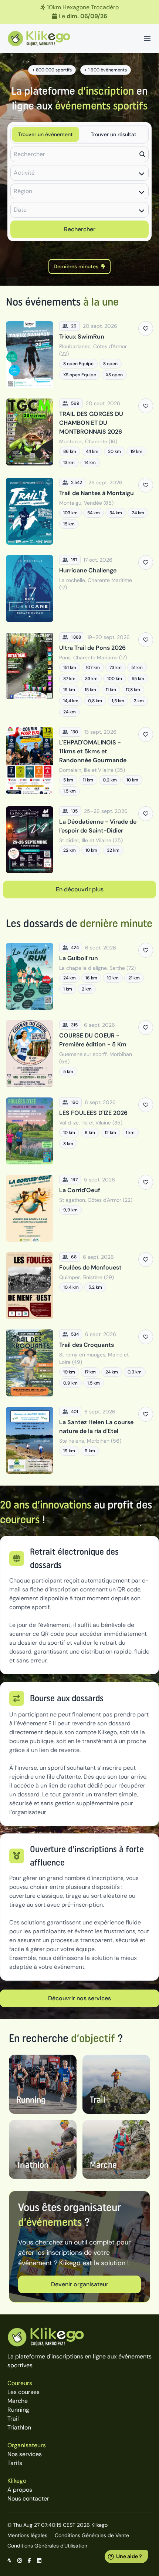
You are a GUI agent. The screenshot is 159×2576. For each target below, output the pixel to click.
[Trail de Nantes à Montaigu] (79, 511)
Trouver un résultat (114, 134)
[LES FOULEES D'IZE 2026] (79, 1131)
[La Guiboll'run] (79, 976)
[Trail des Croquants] (79, 1363)
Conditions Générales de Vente (92, 2535)
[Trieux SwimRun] (79, 355)
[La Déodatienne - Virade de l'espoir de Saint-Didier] (79, 840)
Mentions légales (27, 2535)
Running (18, 2410)
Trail (13, 2419)
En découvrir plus (80, 889)
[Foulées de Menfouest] (79, 1286)
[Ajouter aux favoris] (146, 329)
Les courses (23, 2392)
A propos (20, 2490)
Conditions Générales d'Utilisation (47, 2546)
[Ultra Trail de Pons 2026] (79, 675)
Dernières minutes (76, 266)
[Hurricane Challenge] (79, 588)
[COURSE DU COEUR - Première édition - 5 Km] (79, 1054)
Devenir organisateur (80, 2284)
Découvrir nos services (79, 1998)
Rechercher (80, 229)
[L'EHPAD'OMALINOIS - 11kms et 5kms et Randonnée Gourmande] (79, 761)
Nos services (25, 2454)
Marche (18, 2401)
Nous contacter (28, 2498)
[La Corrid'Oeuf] (79, 1208)
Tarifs (15, 2463)
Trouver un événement (45, 134)
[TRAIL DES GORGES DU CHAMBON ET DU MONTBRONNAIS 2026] (79, 433)
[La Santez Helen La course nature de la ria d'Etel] (79, 1440)
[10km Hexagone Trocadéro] (79, 12)
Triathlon (19, 2427)
